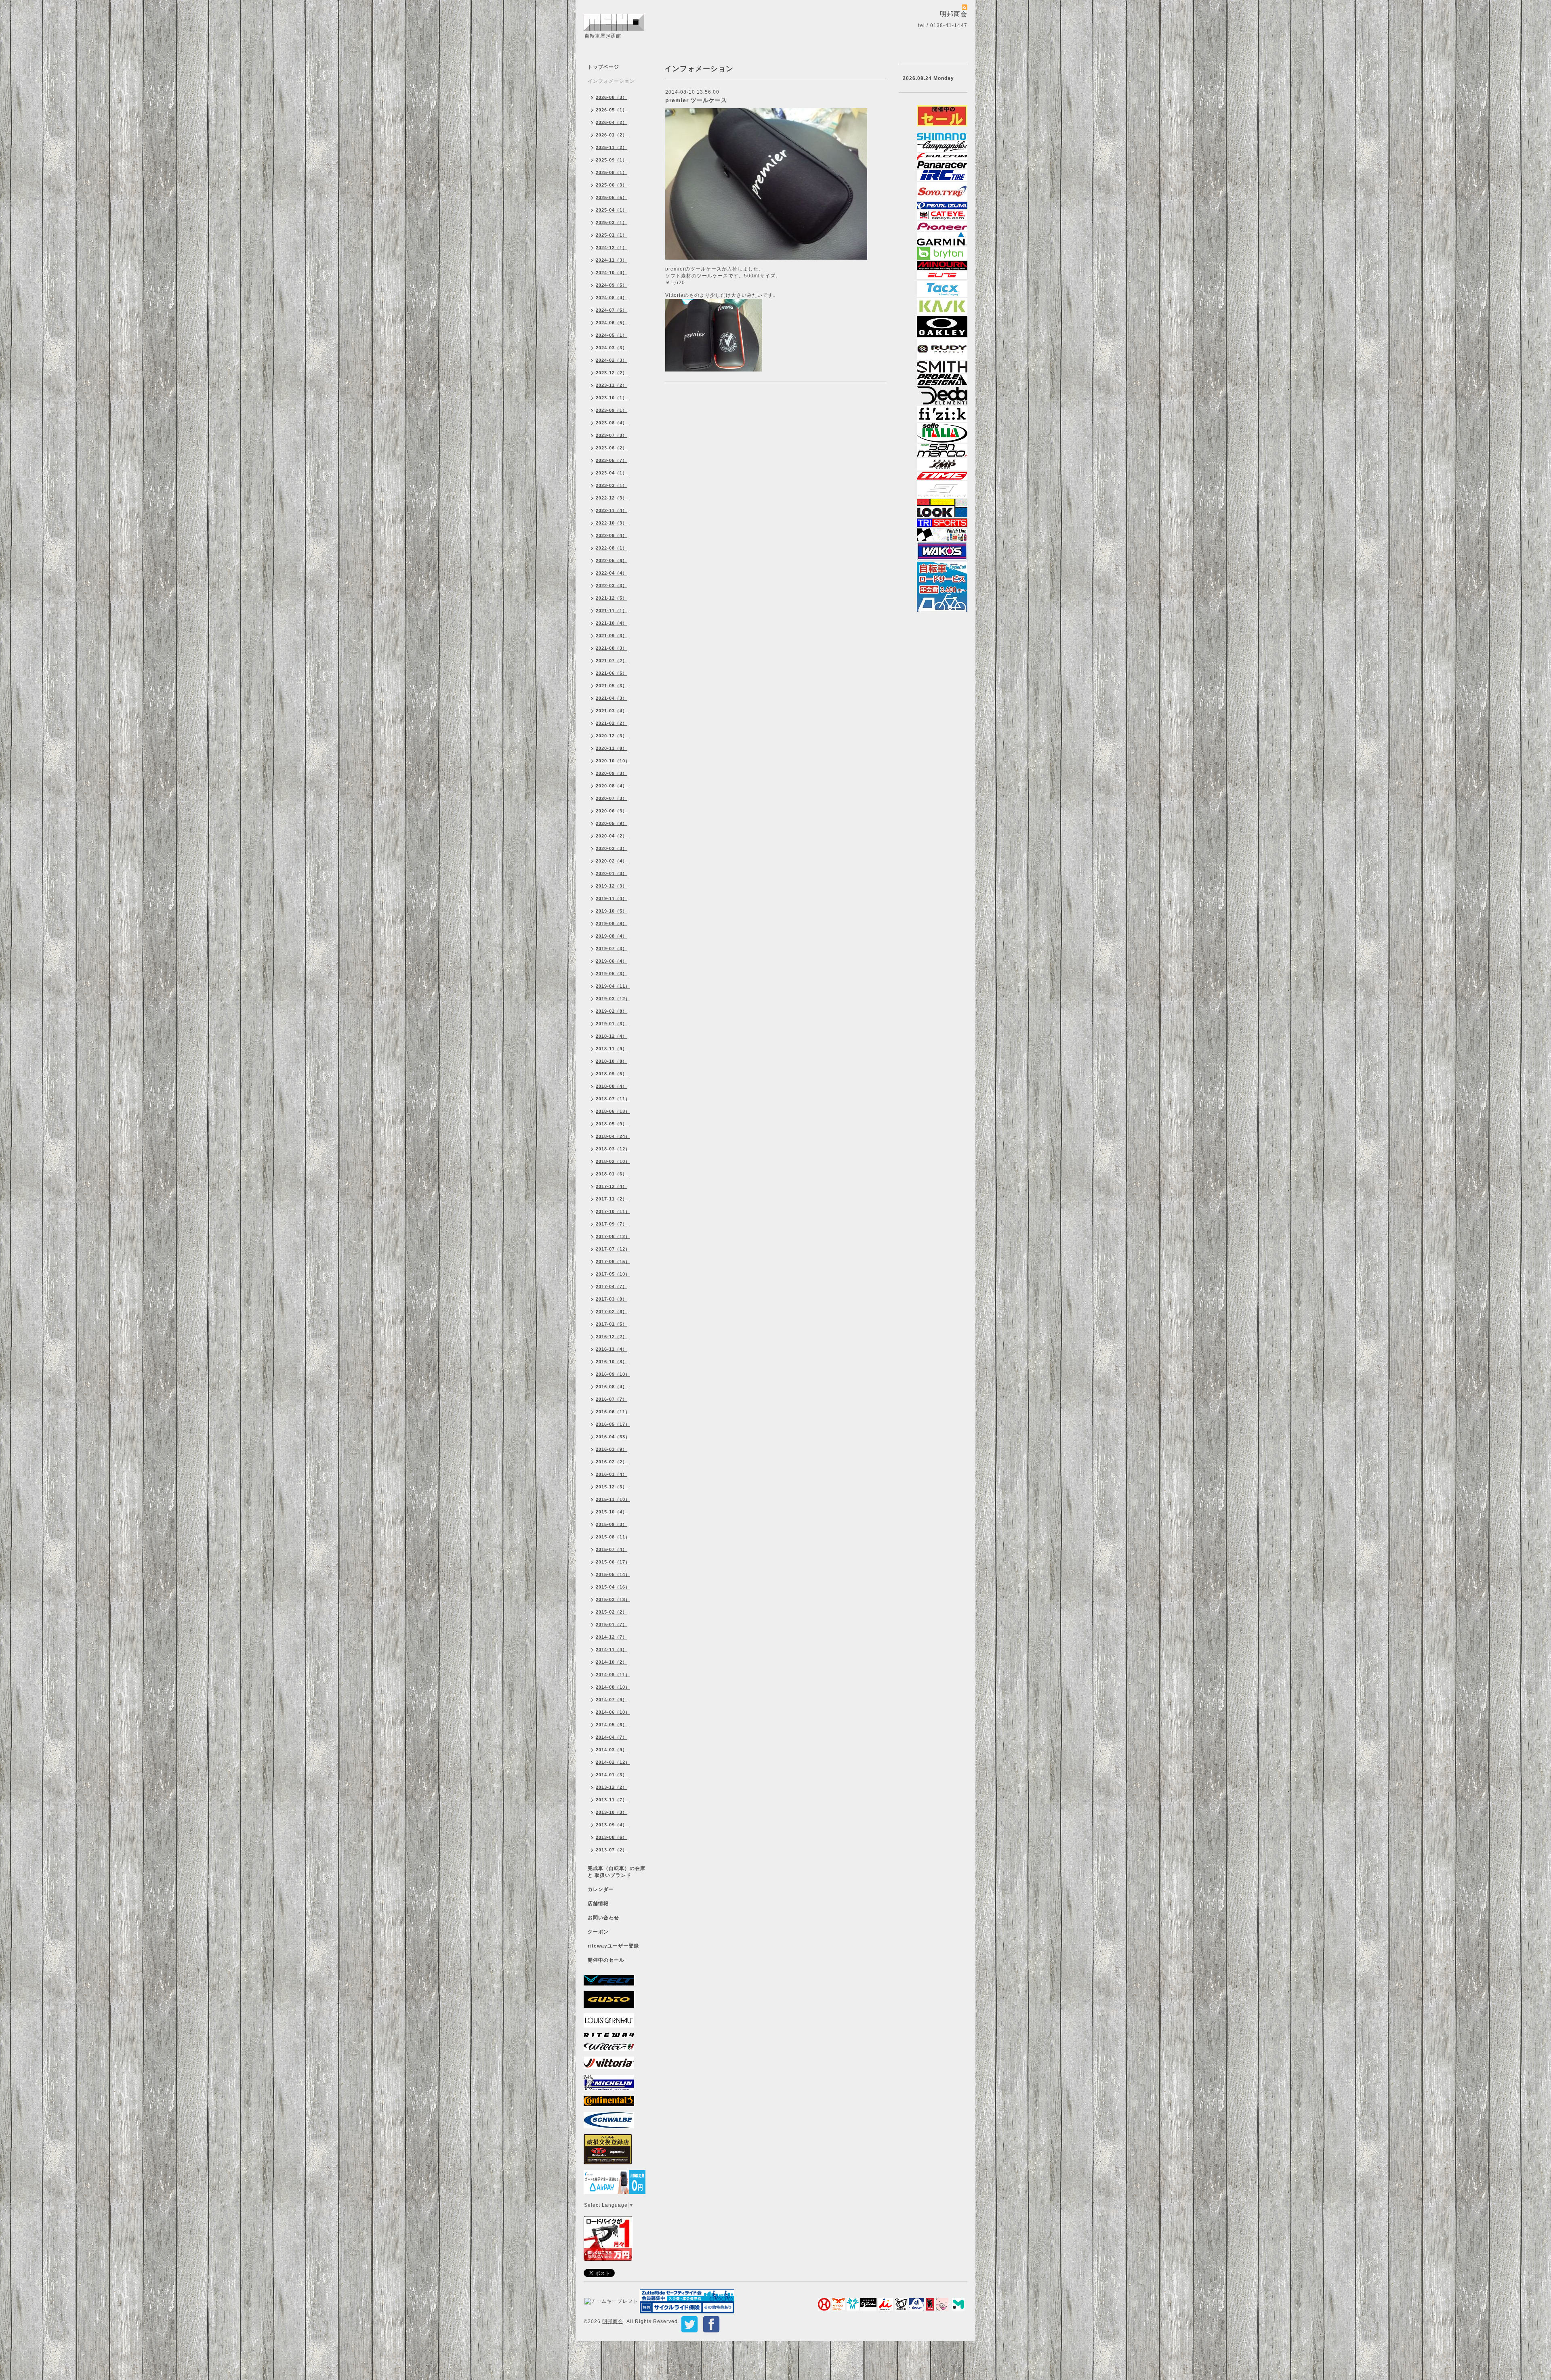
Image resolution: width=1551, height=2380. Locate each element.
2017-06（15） (613, 1261)
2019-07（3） (612, 949)
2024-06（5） (612, 323)
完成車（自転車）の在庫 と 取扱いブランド (617, 1872)
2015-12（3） (612, 1487)
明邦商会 (613, 2321)
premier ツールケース (696, 100)
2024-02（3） (612, 360)
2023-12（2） (612, 373)
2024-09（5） (612, 285)
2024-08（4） (612, 298)
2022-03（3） (612, 586)
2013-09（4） (612, 1825)
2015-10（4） (612, 1512)
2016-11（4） (612, 1349)
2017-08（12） (613, 1236)
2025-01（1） (612, 235)
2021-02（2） (612, 723)
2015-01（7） (612, 1624)
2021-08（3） (612, 648)
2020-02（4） (612, 861)
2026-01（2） (612, 135)
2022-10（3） (612, 523)
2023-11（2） (612, 385)
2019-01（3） (612, 1024)
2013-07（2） (612, 1850)
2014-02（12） (613, 1762)
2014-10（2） (612, 1662)
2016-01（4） (612, 1474)
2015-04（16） (613, 1587)
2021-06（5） (612, 673)
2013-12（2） (612, 1787)
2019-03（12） (613, 999)
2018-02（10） (613, 1161)
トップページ (603, 67)
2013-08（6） (612, 1837)
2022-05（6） (612, 560)
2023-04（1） (612, 473)
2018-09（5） (612, 1074)
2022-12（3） (612, 498)
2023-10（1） (612, 398)
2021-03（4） (612, 711)
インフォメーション (611, 81)
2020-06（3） (612, 811)
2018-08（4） (612, 1086)
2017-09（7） (612, 1224)
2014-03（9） (612, 1750)
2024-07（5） (612, 310)
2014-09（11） (613, 1675)
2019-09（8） (612, 923)
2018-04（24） (613, 1136)
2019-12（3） (612, 886)
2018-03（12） (613, 1149)
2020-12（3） (612, 736)
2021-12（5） (612, 598)
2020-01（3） (612, 873)
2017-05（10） (613, 1274)
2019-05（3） (612, 974)
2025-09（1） (612, 160)
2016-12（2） (612, 1337)
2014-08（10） (613, 1687)
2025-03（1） (612, 222)
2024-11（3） (612, 260)
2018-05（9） (612, 1124)
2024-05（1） (612, 335)
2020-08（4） (612, 786)
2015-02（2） (612, 1612)
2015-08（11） (613, 1537)
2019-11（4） (612, 898)
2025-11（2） (612, 147)
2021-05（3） (612, 686)
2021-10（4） (612, 623)
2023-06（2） (612, 448)
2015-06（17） (613, 1562)
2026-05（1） (612, 110)
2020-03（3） (612, 848)
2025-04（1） (612, 210)
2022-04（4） (612, 573)
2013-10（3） (612, 1812)
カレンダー (601, 1889)
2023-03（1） (612, 485)
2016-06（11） (613, 1412)
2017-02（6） (612, 1312)
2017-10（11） (613, 1211)
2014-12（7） (612, 1637)
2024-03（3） (612, 348)
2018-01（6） (612, 1174)
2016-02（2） (612, 1462)
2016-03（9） (612, 1449)
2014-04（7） (612, 1737)
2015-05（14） (613, 1574)
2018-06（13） (613, 1111)
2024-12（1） (612, 248)
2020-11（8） (612, 748)
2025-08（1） (612, 172)
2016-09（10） (613, 1374)
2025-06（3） (612, 185)
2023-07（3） (612, 435)
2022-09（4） (612, 535)
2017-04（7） (612, 1287)
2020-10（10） (613, 761)
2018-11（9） (612, 1049)
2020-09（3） (612, 773)
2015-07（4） (612, 1549)
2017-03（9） (612, 1299)
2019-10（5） (612, 911)
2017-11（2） (612, 1199)
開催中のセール (606, 1960)
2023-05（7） (612, 460)
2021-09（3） (612, 636)
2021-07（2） (612, 661)
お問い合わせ (603, 1918)
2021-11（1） (612, 611)
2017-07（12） (613, 1249)
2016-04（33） (613, 1437)
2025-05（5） (612, 197)
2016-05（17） (613, 1424)
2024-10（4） (612, 273)
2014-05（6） (612, 1725)
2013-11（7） (612, 1800)
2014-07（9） (612, 1700)
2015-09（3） (612, 1524)
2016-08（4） (612, 1387)
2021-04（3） (612, 698)
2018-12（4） (612, 1036)
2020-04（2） (612, 836)
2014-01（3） (612, 1775)
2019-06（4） (612, 961)
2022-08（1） (612, 548)
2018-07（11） (613, 1099)
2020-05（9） (612, 823)
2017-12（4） (612, 1186)
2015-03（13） (613, 1599)
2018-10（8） (612, 1061)
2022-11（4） (612, 510)
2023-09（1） (612, 410)
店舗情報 (598, 1904)
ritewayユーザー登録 (613, 1946)
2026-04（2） (612, 122)
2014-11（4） (612, 1650)
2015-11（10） (613, 1499)
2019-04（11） (613, 986)
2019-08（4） (612, 936)
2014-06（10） (613, 1712)
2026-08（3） (612, 97)
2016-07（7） (612, 1399)
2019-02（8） (612, 1011)
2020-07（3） (612, 798)
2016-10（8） (612, 1362)
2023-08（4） (612, 423)
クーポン (598, 1932)
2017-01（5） (612, 1324)
